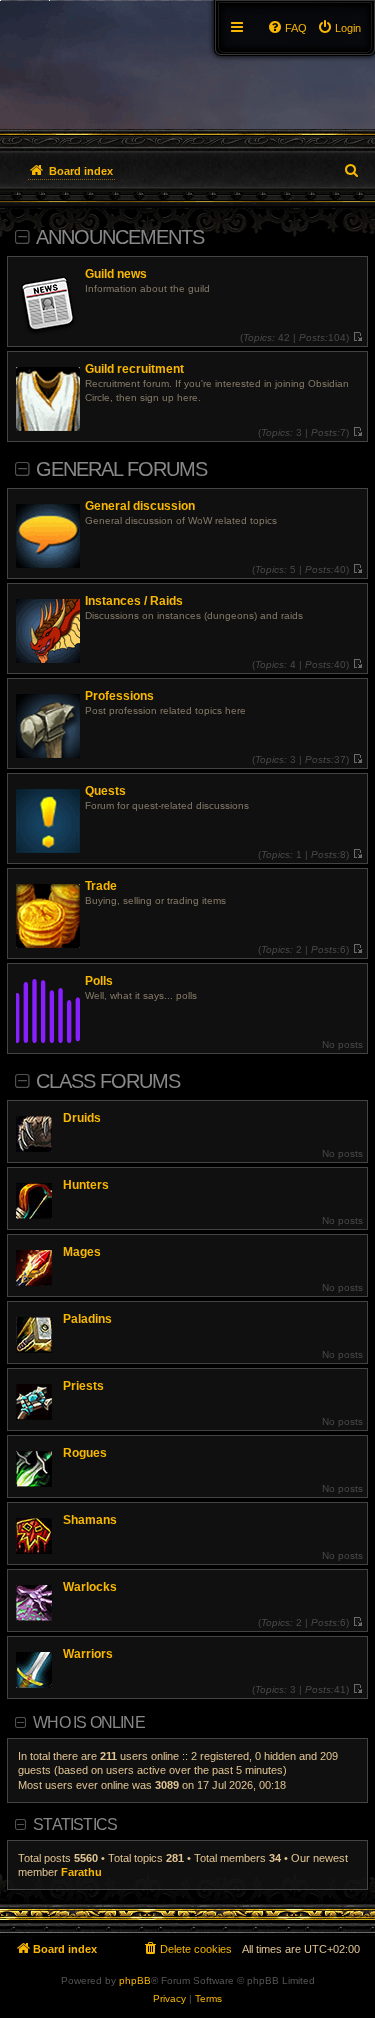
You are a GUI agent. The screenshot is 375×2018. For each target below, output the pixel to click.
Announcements (120, 237)
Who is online (89, 1722)
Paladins (87, 1319)
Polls (99, 981)
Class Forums (108, 1081)
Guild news (116, 274)
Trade (101, 886)
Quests (105, 791)
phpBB (135, 1980)
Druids (82, 1118)
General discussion (140, 506)
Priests (83, 1386)
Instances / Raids (134, 601)
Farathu (81, 1872)
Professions (119, 696)
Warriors (88, 1654)
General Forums (121, 469)
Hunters (86, 1185)
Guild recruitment (134, 369)
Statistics (75, 1824)
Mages (82, 1252)
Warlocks (90, 1587)
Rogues (85, 1453)
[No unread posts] (357, 337)
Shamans (90, 1520)
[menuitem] (339, 28)
